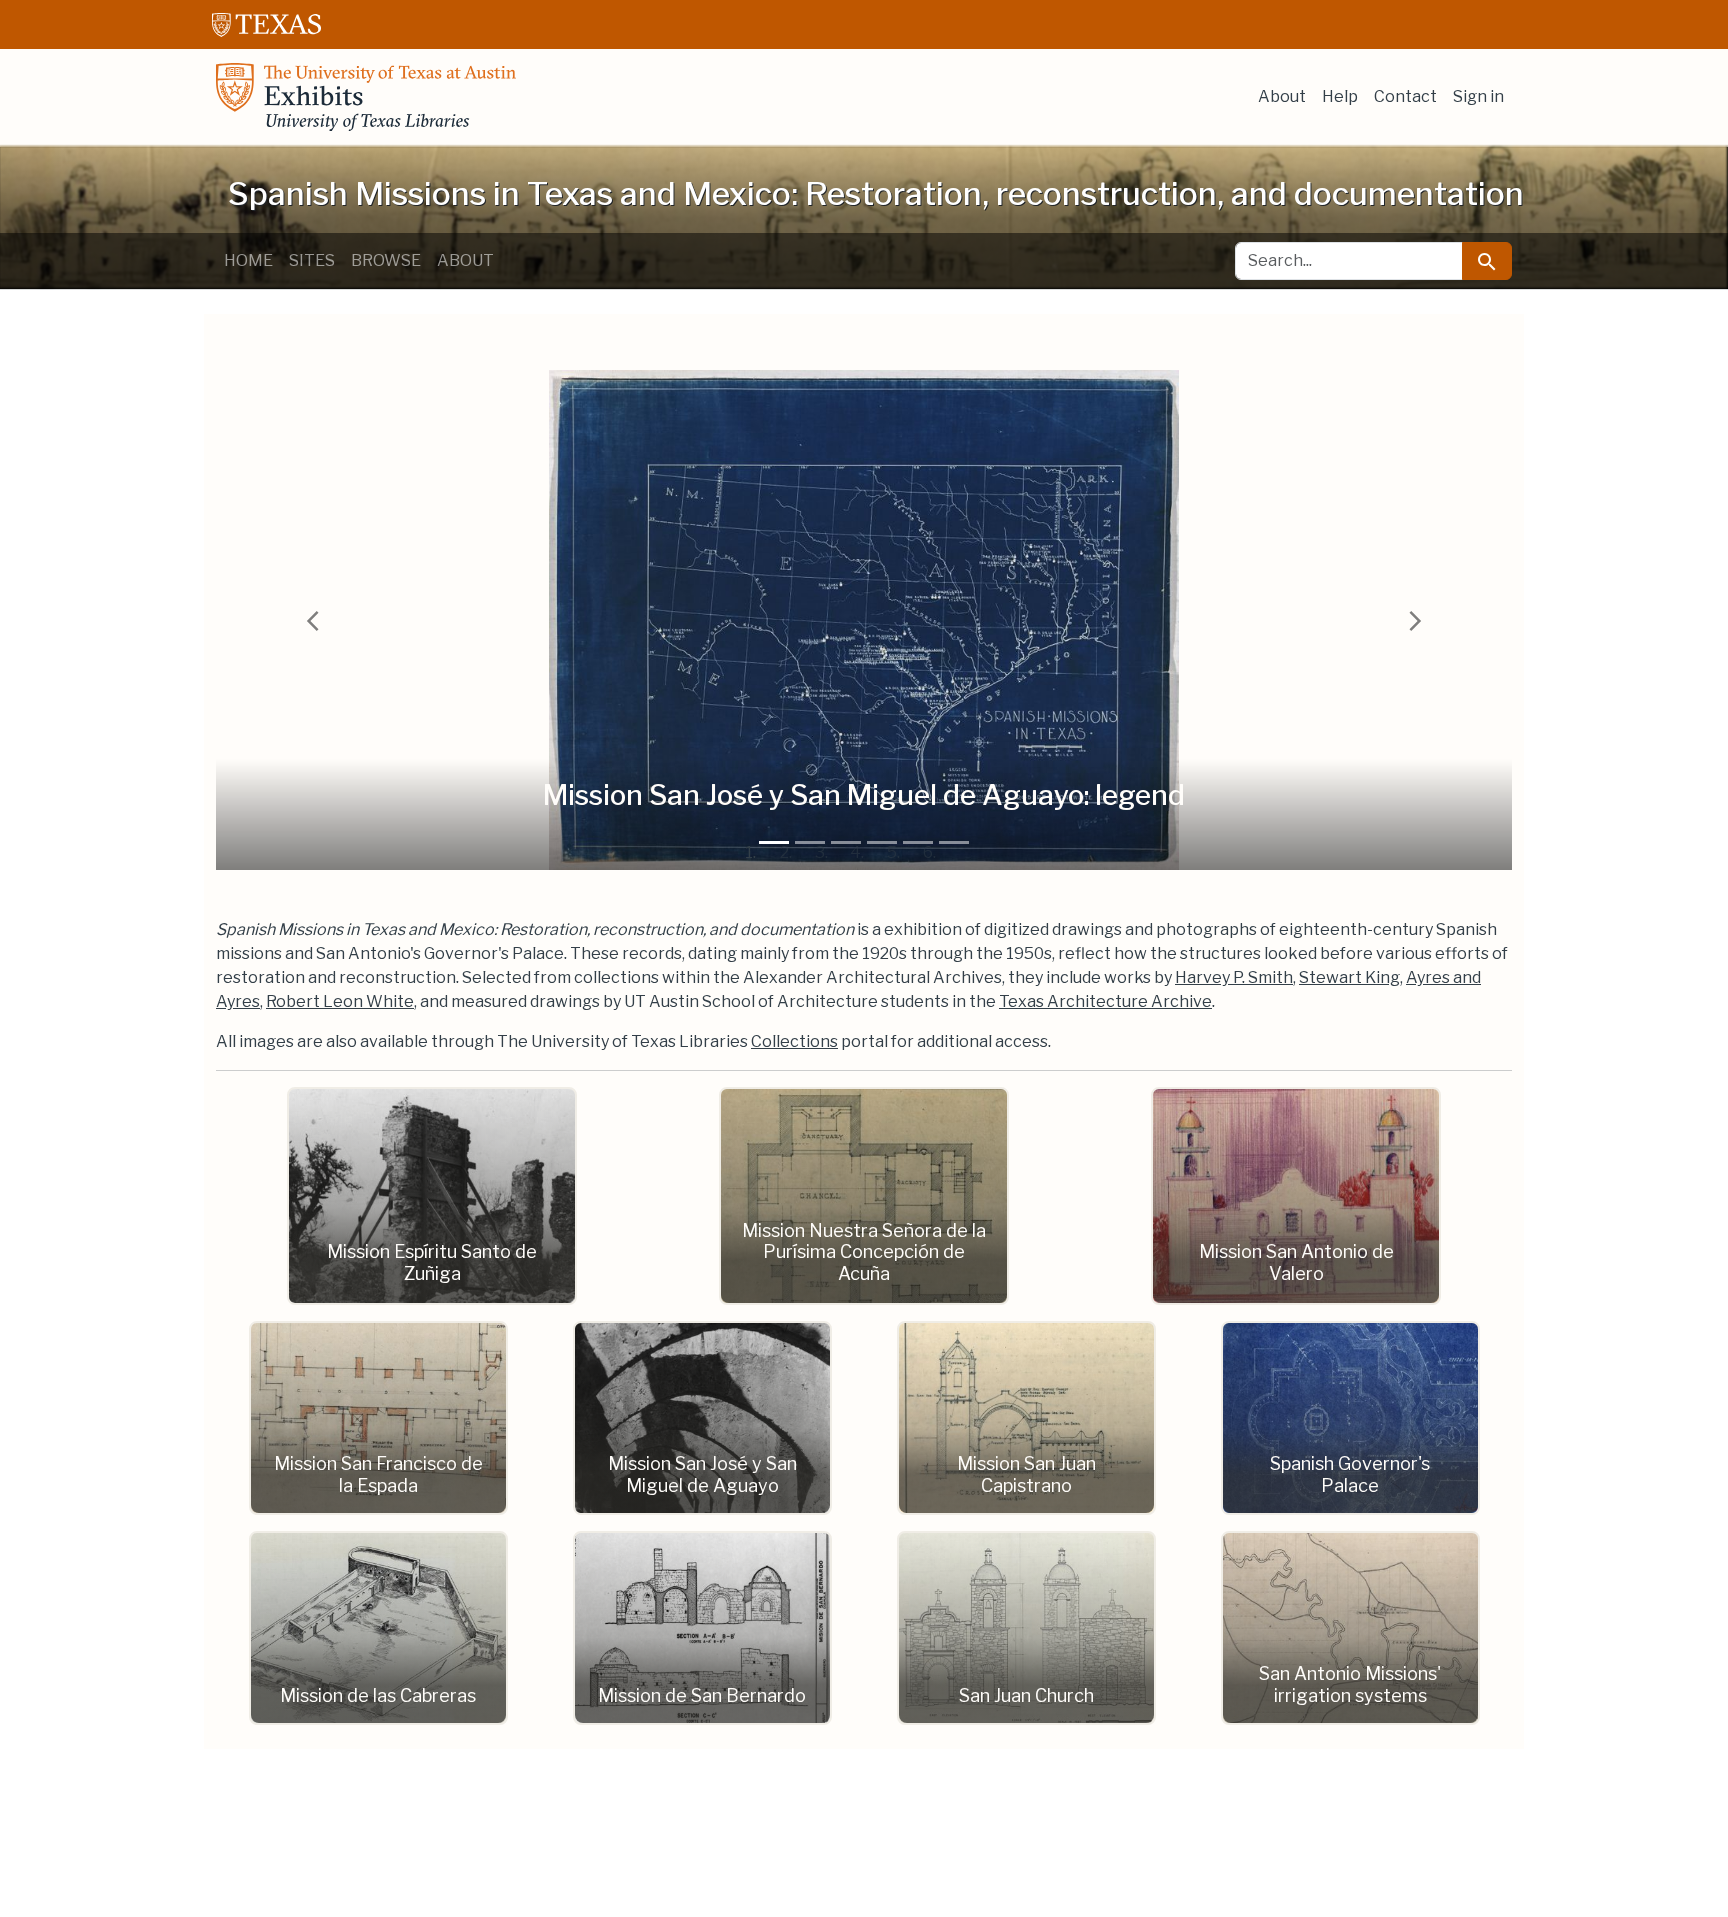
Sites (312, 260)
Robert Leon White (340, 1001)
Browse (386, 260)
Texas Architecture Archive (1105, 1001)
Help (1340, 96)
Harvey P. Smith (1234, 977)
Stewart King (1349, 977)
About (1282, 96)
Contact (1405, 96)
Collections (794, 1041)
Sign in (1478, 96)
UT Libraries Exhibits (366, 97)
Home (248, 260)
